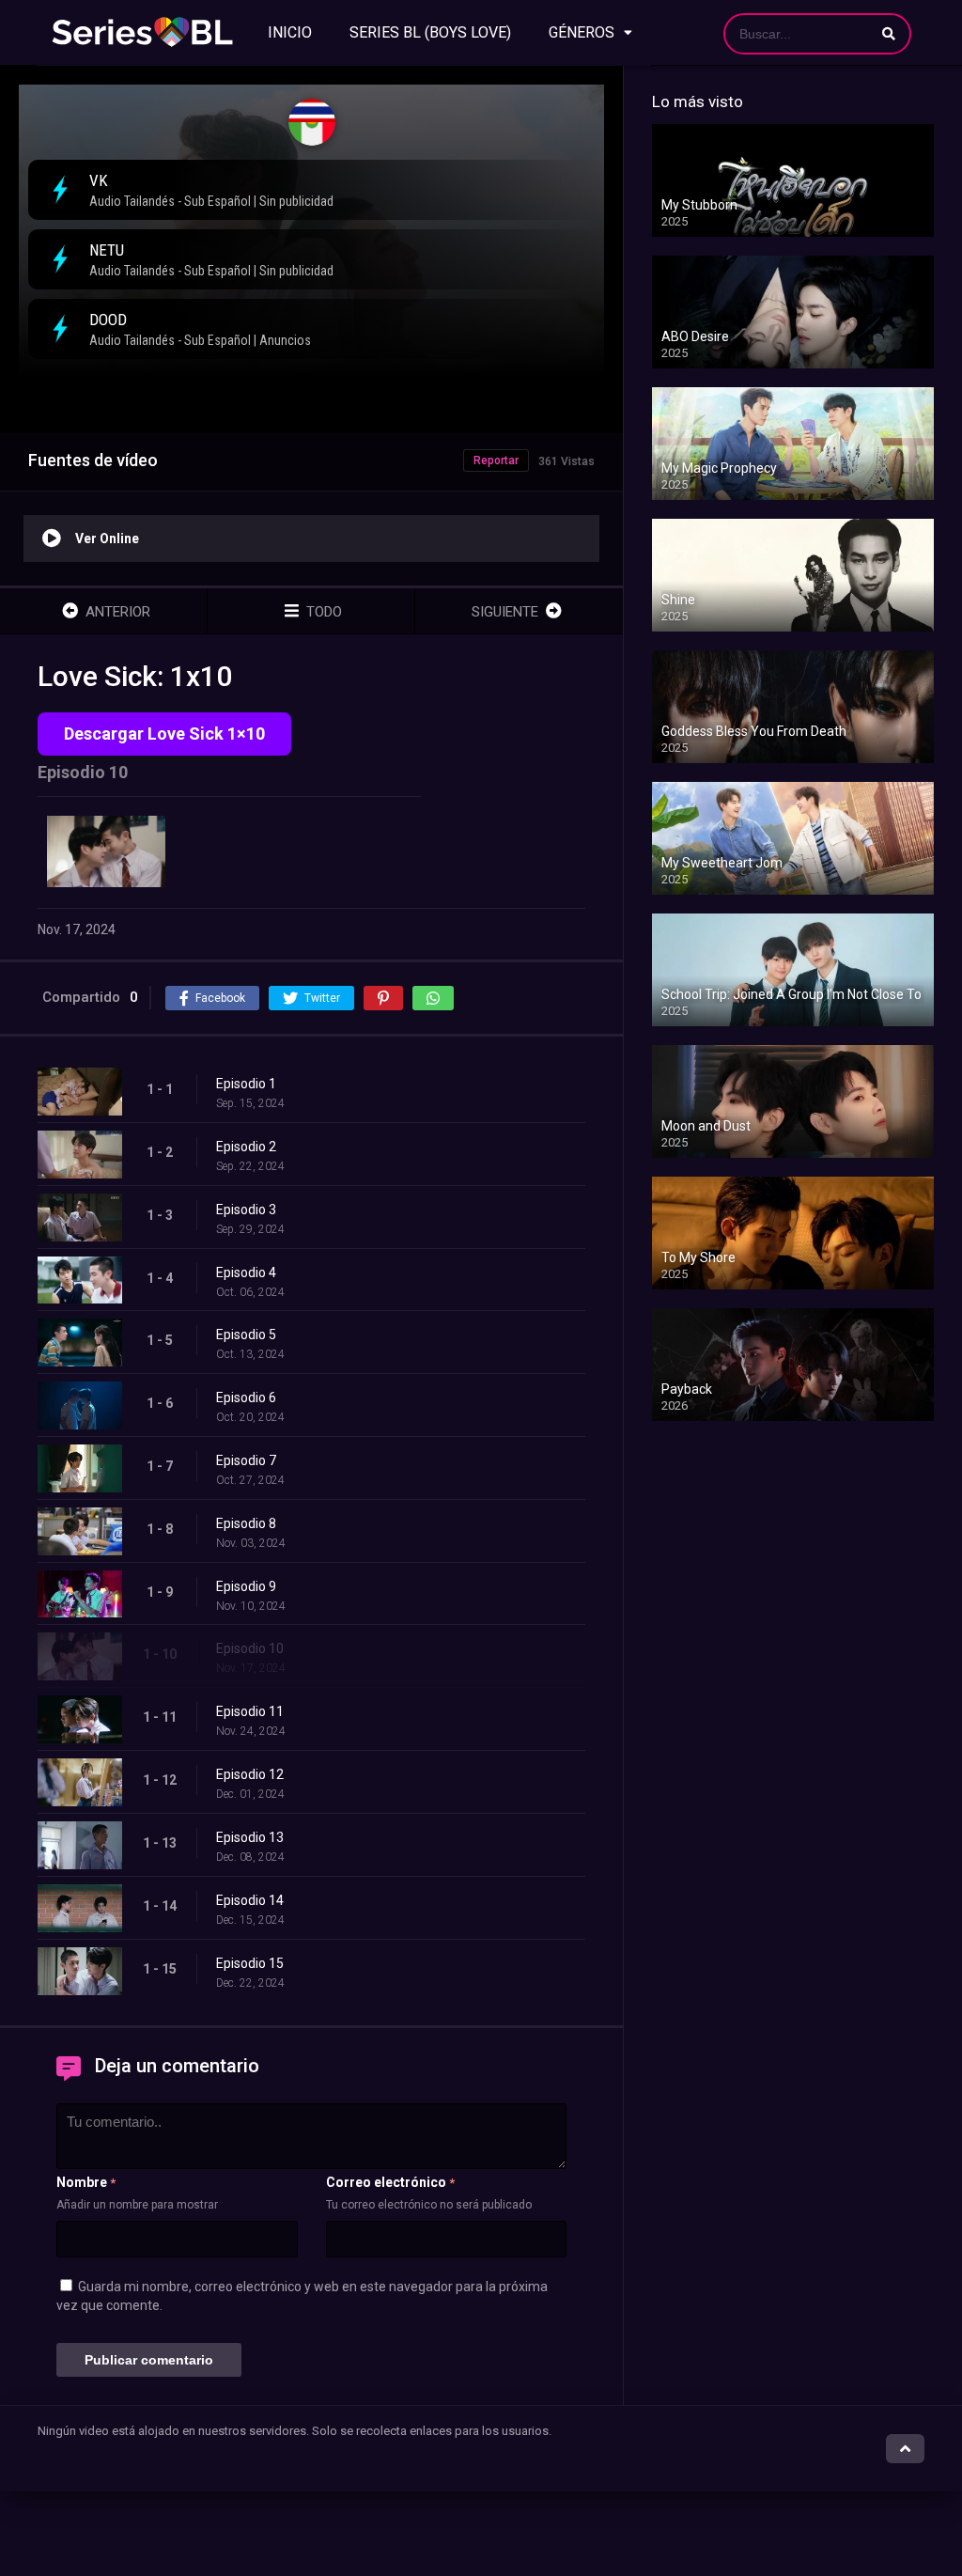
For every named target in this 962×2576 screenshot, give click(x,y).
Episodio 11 (250, 1711)
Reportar (496, 461)
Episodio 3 (246, 1210)
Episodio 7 (246, 1460)
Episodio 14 (250, 1900)
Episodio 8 (246, 1523)
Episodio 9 (246, 1586)
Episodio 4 (246, 1272)
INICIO (290, 32)
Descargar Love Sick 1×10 (164, 734)
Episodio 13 (250, 1837)
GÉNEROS (582, 32)
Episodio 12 (250, 1774)
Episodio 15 (250, 1963)
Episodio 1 (246, 1084)
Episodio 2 (246, 1147)
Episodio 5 (246, 1335)
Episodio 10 (250, 1648)
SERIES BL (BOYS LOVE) (430, 32)
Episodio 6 (246, 1397)
